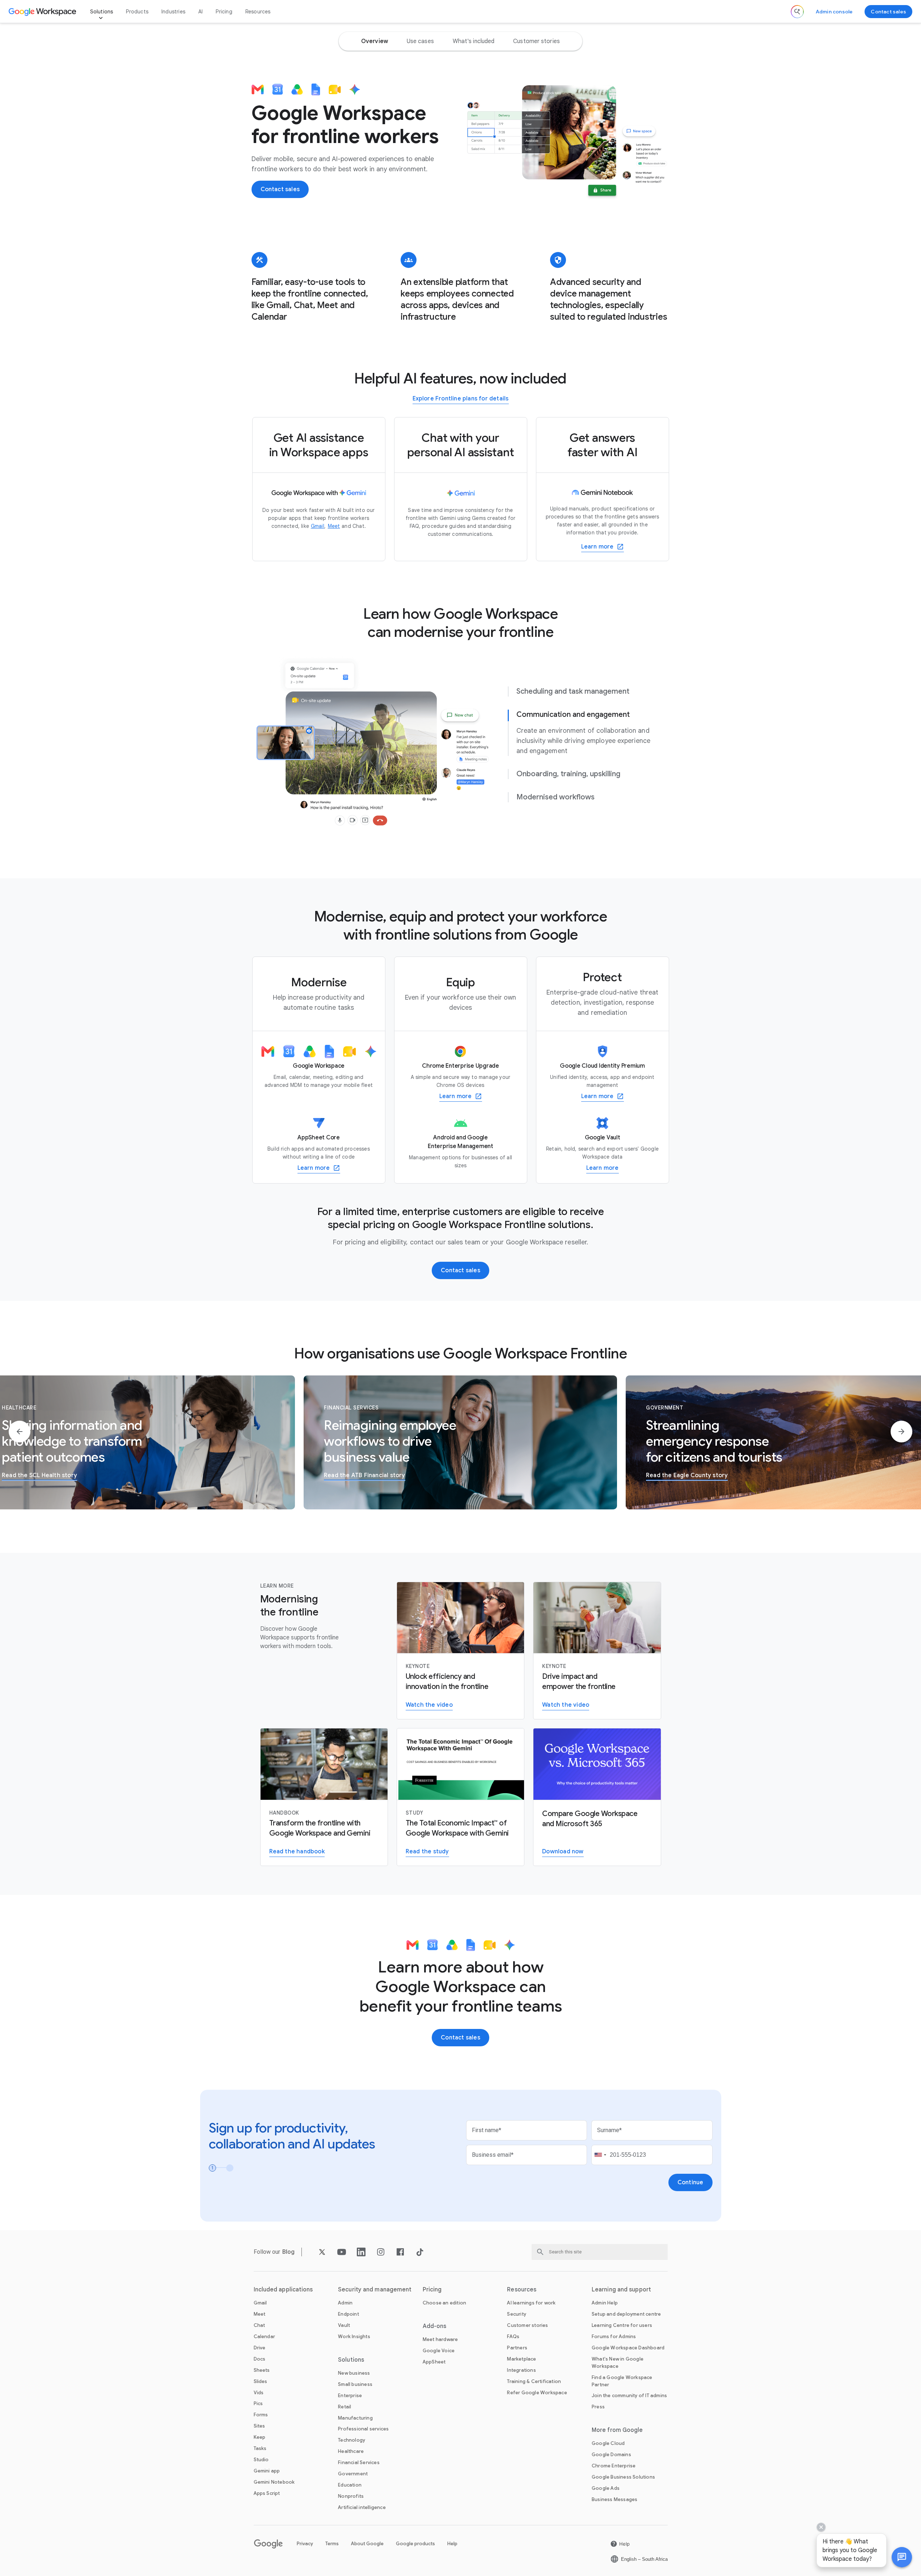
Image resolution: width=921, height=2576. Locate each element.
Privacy (305, 2544)
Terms (332, 2544)
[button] (902, 2557)
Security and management (375, 2290)
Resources (258, 12)
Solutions (102, 12)
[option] (375, 41)
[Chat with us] (902, 2557)
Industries (173, 12)
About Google (367, 2544)
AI (200, 12)
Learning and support (621, 2290)
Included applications (283, 2290)
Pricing (224, 12)
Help (452, 2544)
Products (137, 12)
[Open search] (797, 12)
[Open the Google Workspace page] (43, 12)
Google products (415, 2544)
